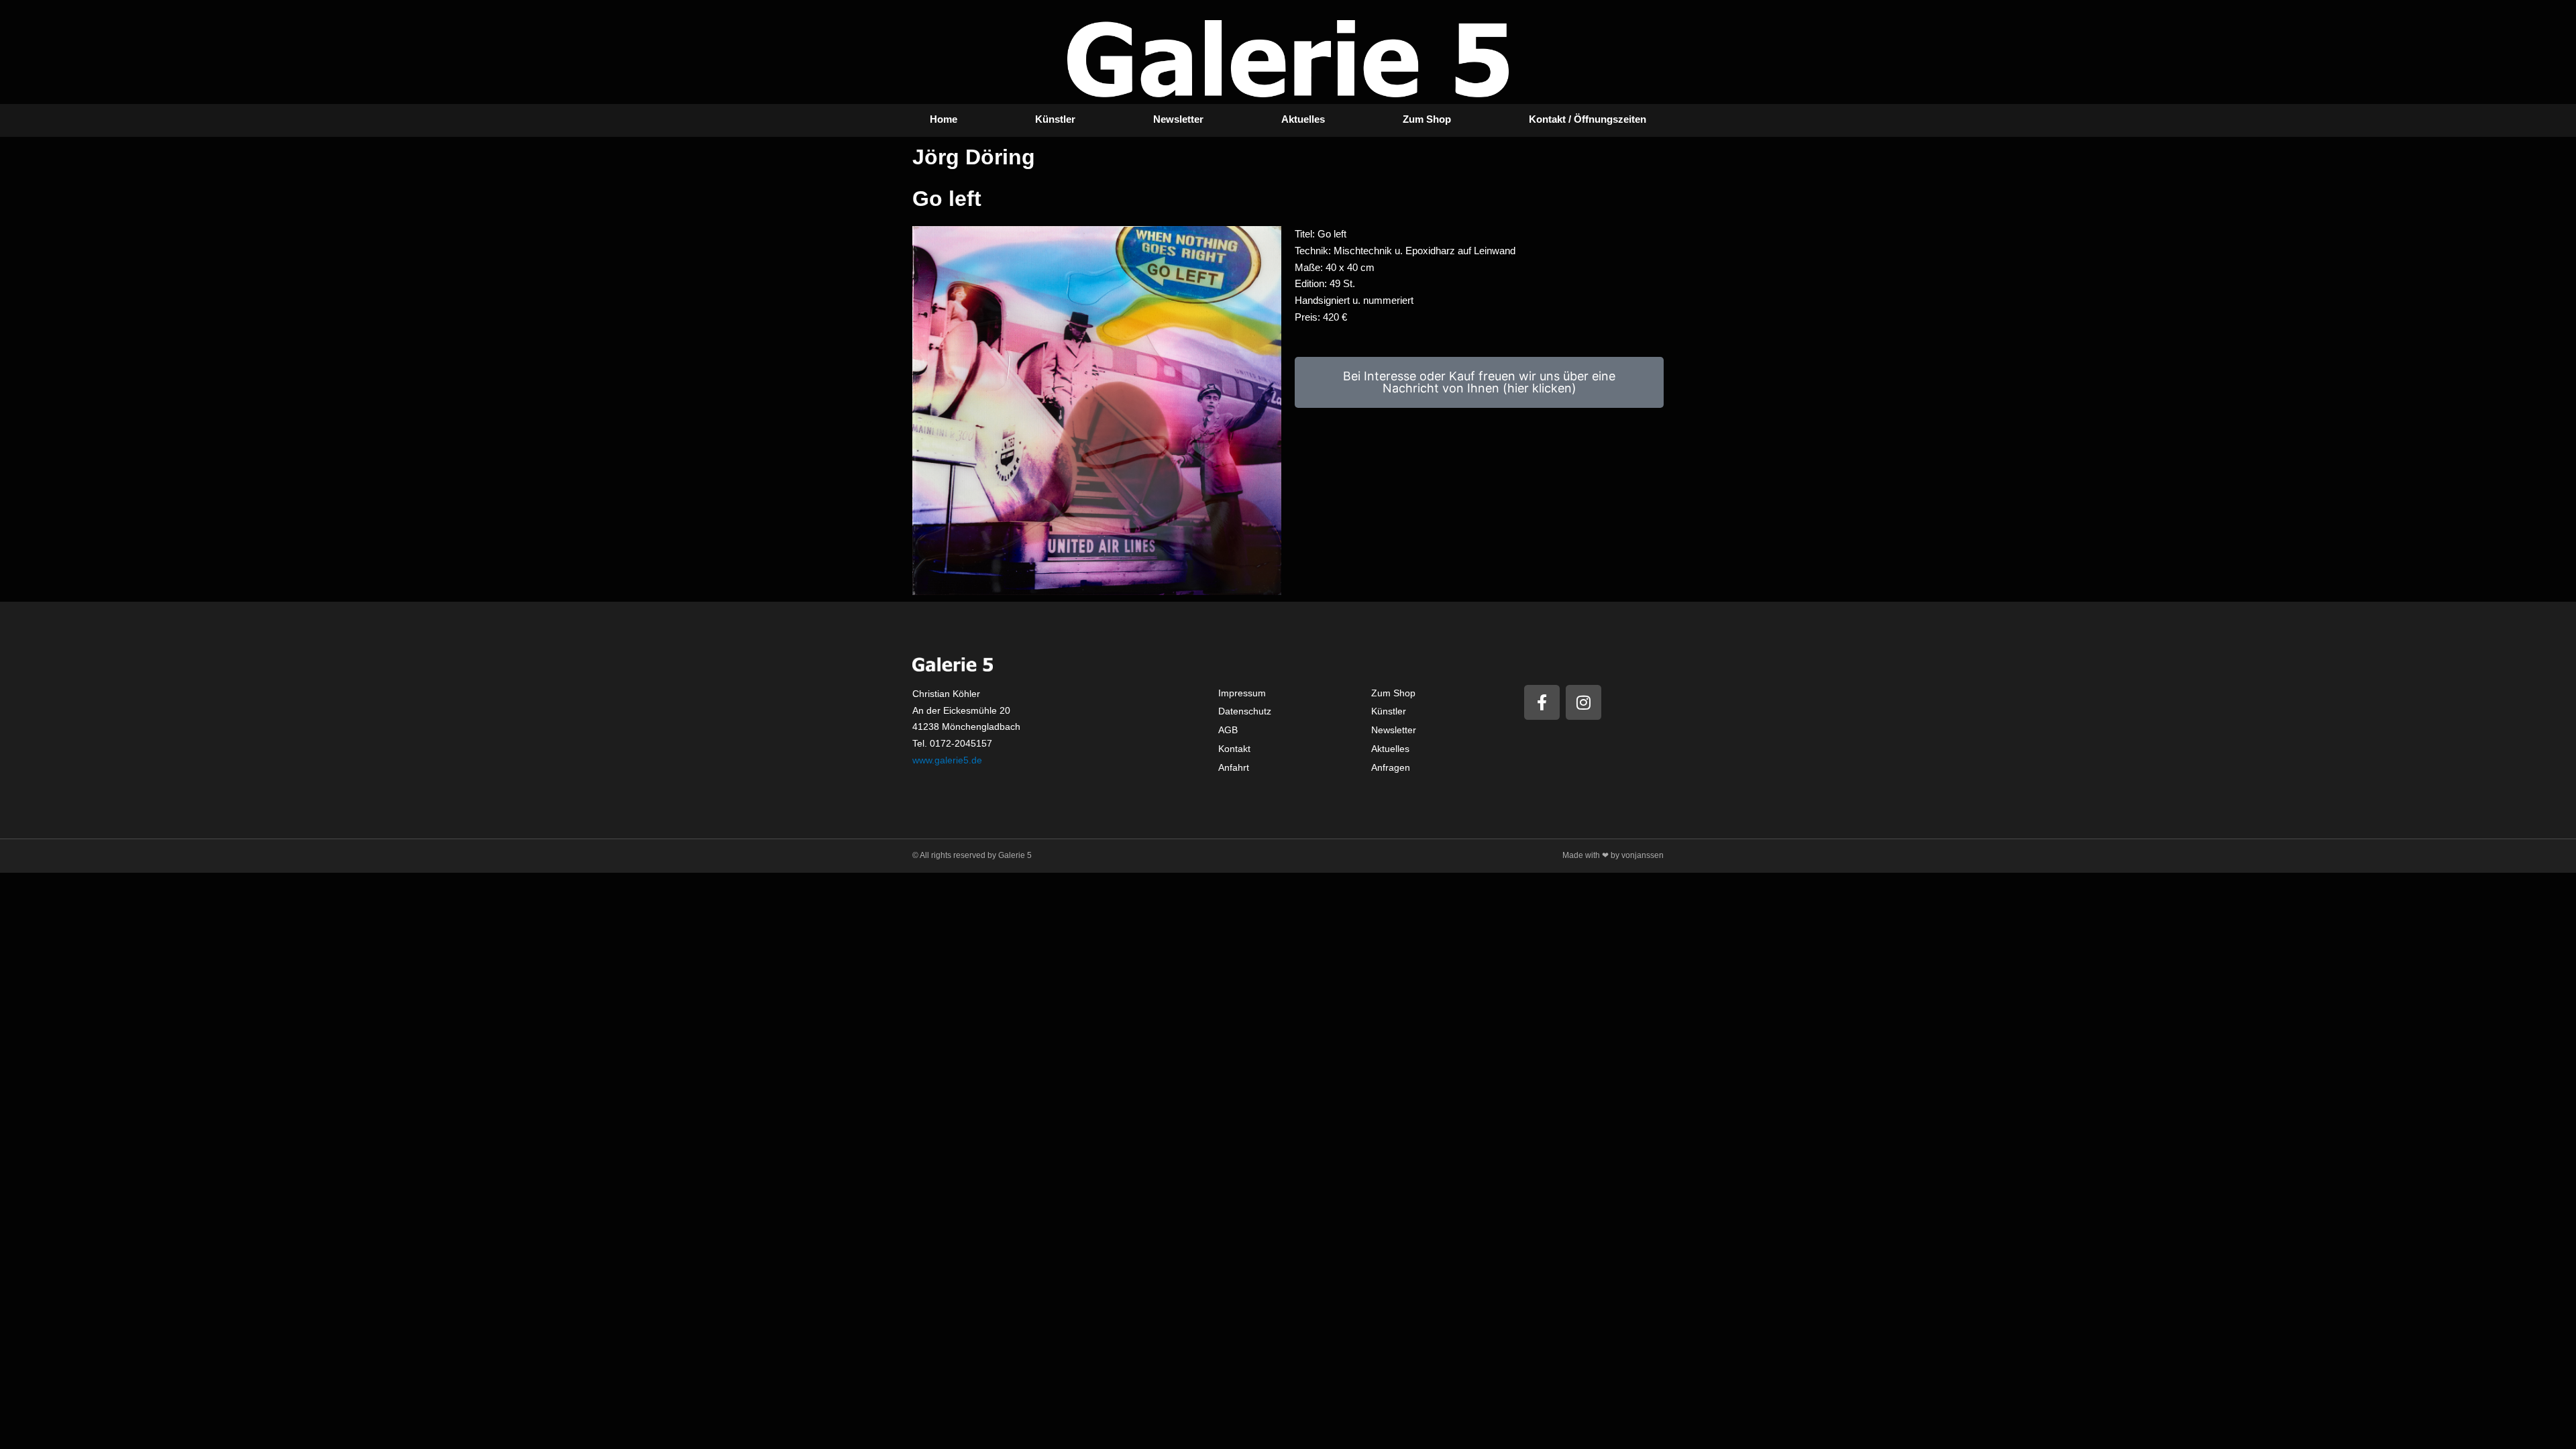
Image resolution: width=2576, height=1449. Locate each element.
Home (944, 119)
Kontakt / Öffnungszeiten (1588, 119)
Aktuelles (1303, 119)
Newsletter (1178, 119)
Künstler (1055, 119)
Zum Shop (1427, 119)
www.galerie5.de (947, 760)
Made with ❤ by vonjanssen (1613, 855)
